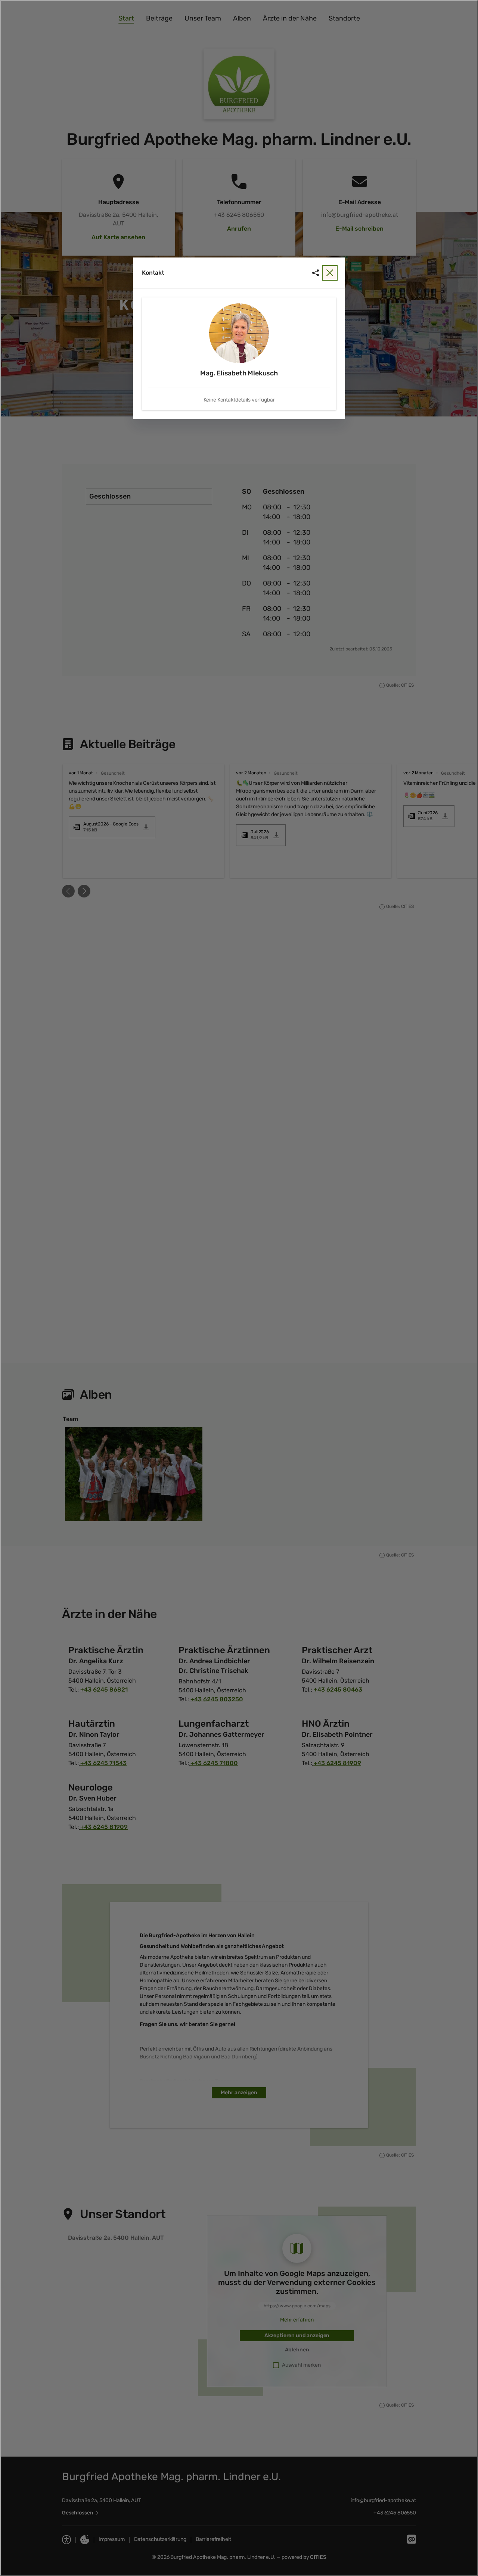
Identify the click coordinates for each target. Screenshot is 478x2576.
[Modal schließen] (239, 1288)
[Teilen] (316, 273)
